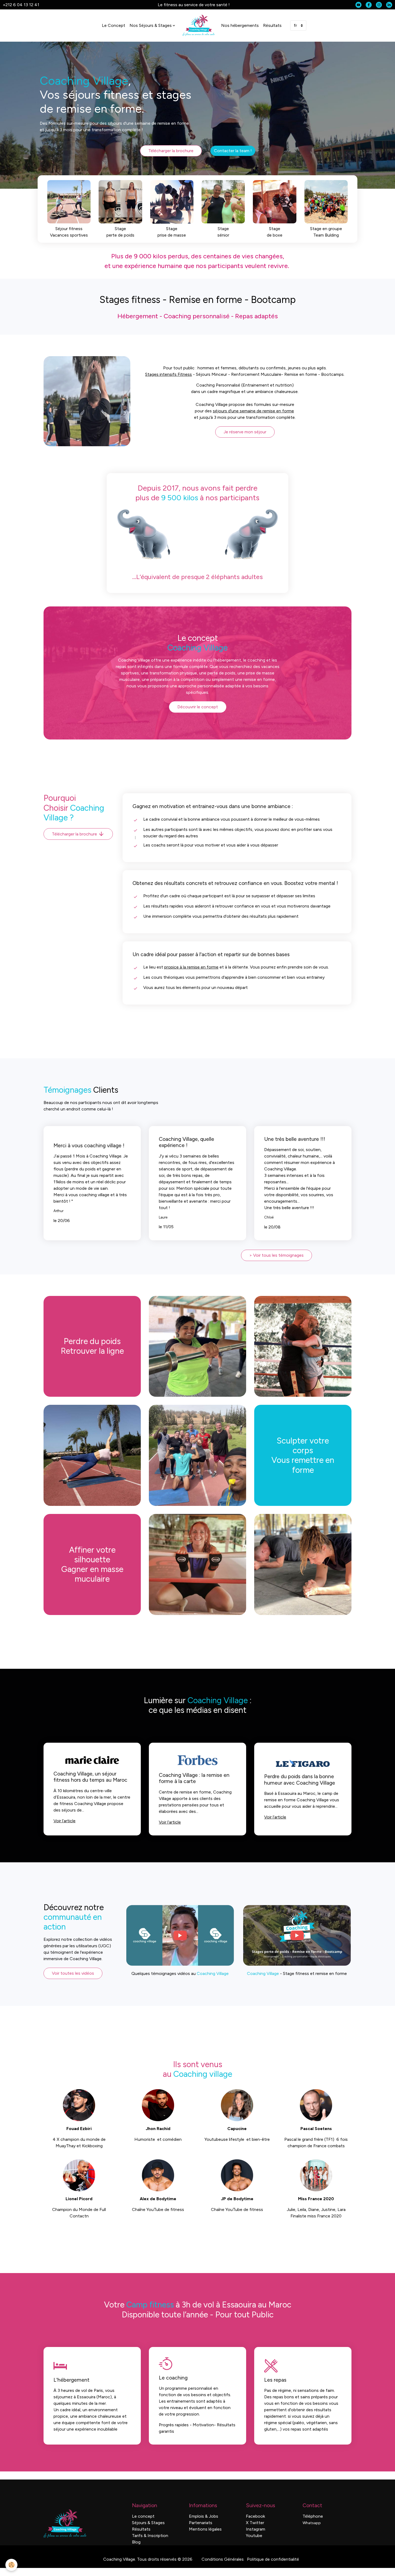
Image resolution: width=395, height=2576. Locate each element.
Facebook (255, 2516)
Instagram (256, 2529)
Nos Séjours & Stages (151, 25)
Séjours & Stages (148, 2523)
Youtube (254, 2536)
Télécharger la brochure (171, 151)
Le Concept (114, 25)
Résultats (272, 25)
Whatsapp (312, 2523)
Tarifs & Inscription (150, 2536)
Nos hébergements (240, 25)
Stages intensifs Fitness (168, 374)
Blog (136, 2542)
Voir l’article (64, 1821)
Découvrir (60, 211)
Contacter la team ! (233, 151)
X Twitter (255, 2523)
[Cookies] (11, 2565)
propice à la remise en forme (191, 967)
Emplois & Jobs (204, 2516)
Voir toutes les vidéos (73, 1973)
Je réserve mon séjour (245, 432)
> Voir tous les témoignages (276, 1255)
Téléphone (313, 2516)
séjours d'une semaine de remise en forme (253, 411)
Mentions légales (205, 2529)
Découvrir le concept (198, 707)
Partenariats (201, 2523)
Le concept (143, 2516)
